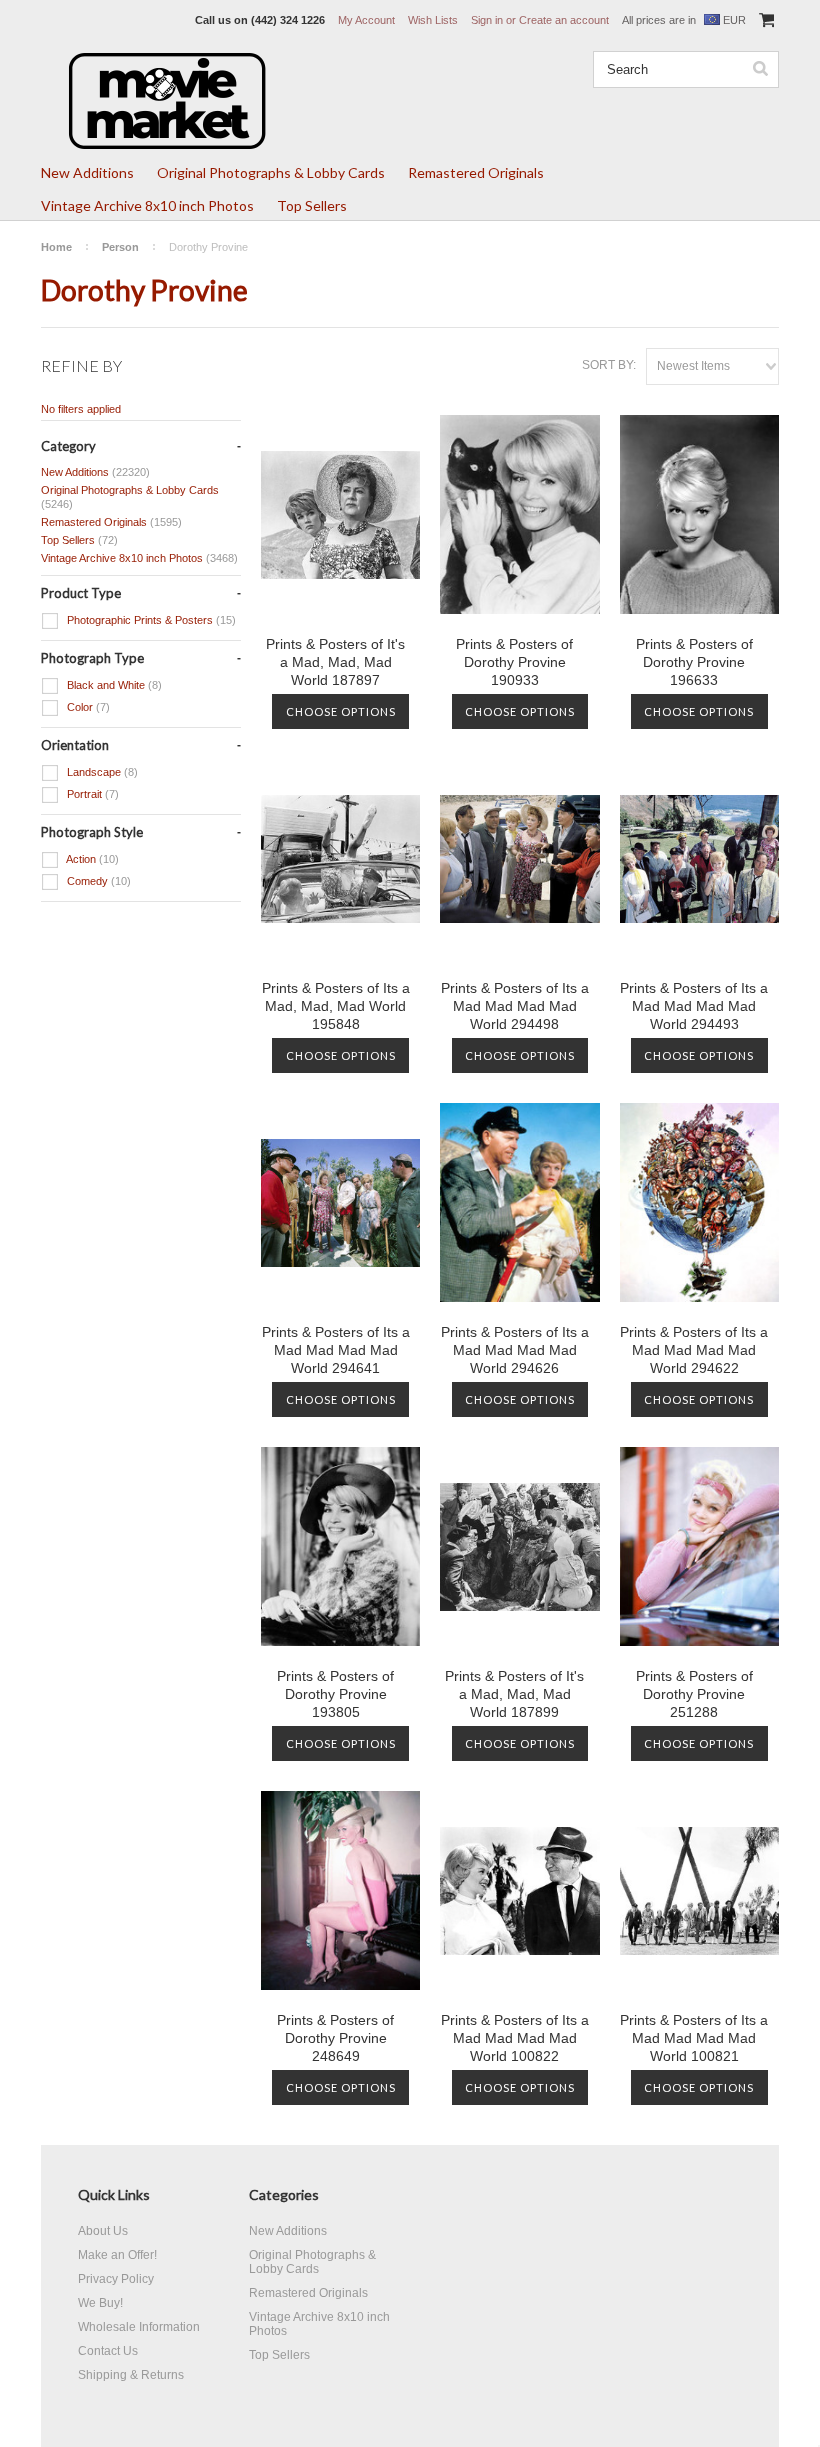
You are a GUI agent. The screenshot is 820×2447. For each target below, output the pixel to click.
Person (120, 247)
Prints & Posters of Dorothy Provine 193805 (335, 1694)
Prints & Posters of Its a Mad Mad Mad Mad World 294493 (694, 1006)
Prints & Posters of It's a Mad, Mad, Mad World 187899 (514, 1694)
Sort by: (609, 365)
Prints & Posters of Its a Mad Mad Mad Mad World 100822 (515, 2038)
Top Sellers (312, 205)
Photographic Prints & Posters (150, 620)
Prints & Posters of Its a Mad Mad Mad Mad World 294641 (336, 1350)
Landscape (101, 772)
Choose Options (341, 711)
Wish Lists (433, 20)
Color (87, 707)
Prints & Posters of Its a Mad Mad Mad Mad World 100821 (694, 2038)
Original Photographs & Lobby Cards (271, 172)
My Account (366, 20)
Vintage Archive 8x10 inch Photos (147, 205)
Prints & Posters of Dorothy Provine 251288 (694, 1694)
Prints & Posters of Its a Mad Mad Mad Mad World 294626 (515, 1350)
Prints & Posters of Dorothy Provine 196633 (694, 662)
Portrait (91, 794)
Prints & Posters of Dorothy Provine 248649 (335, 2038)
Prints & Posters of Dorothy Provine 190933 (514, 662)
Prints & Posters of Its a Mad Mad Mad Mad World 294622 (694, 1350)
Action (91, 859)
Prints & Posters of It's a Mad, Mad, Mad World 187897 (335, 662)
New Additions (87, 172)
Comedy (97, 881)
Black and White (113, 685)
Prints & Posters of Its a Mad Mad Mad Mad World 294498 (515, 1006)
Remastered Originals (476, 172)
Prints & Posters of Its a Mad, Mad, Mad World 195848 (336, 1006)
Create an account (564, 20)
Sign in (487, 20)
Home (56, 247)
